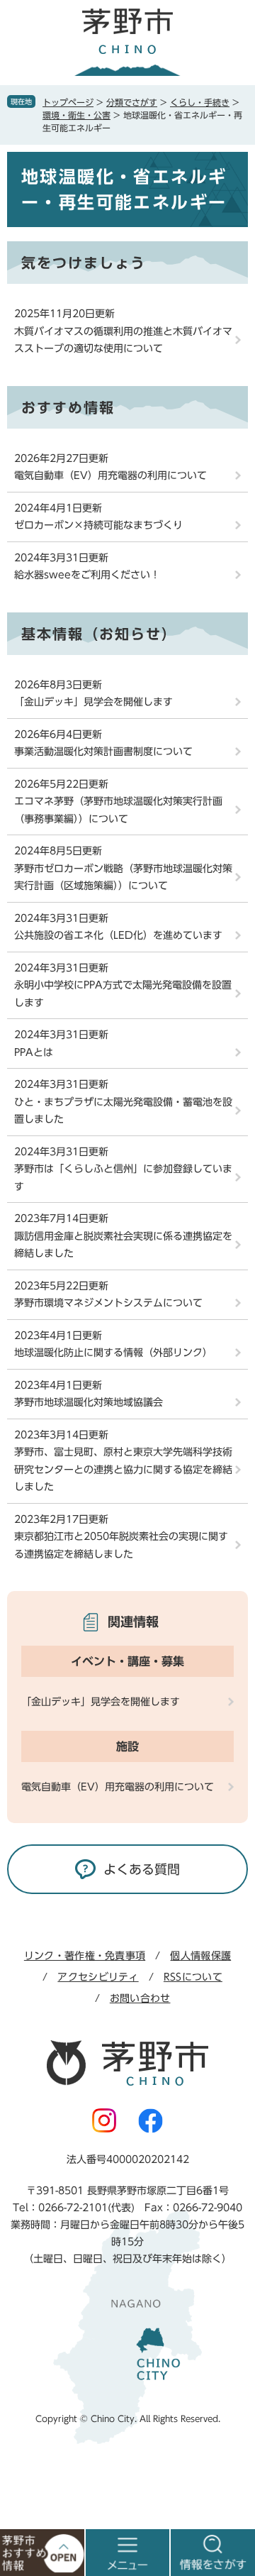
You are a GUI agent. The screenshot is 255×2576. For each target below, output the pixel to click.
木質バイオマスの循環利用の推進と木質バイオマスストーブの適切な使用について (123, 340)
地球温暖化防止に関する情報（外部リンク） (113, 1353)
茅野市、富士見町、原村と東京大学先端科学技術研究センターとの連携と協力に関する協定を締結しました (123, 1469)
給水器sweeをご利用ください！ (87, 575)
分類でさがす (132, 102)
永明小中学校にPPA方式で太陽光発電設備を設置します (123, 994)
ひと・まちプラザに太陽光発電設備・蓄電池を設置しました (123, 1111)
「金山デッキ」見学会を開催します (93, 702)
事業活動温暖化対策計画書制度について (103, 752)
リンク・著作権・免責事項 (85, 1956)
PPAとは (34, 1052)
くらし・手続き (200, 102)
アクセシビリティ (98, 1977)
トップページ (68, 102)
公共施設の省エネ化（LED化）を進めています (118, 935)
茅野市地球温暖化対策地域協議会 (89, 1402)
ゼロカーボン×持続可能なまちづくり (98, 525)
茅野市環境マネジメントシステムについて (108, 1303)
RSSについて (193, 1977)
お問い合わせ (140, 1998)
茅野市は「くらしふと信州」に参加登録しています (123, 1178)
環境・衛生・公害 (76, 115)
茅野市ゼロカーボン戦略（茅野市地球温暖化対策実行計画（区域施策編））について (123, 877)
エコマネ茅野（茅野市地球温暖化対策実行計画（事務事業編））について (118, 810)
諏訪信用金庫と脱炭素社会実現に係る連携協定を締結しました (123, 1245)
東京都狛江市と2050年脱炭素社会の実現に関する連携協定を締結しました (121, 1545)
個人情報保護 (200, 1956)
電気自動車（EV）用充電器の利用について (110, 475)
